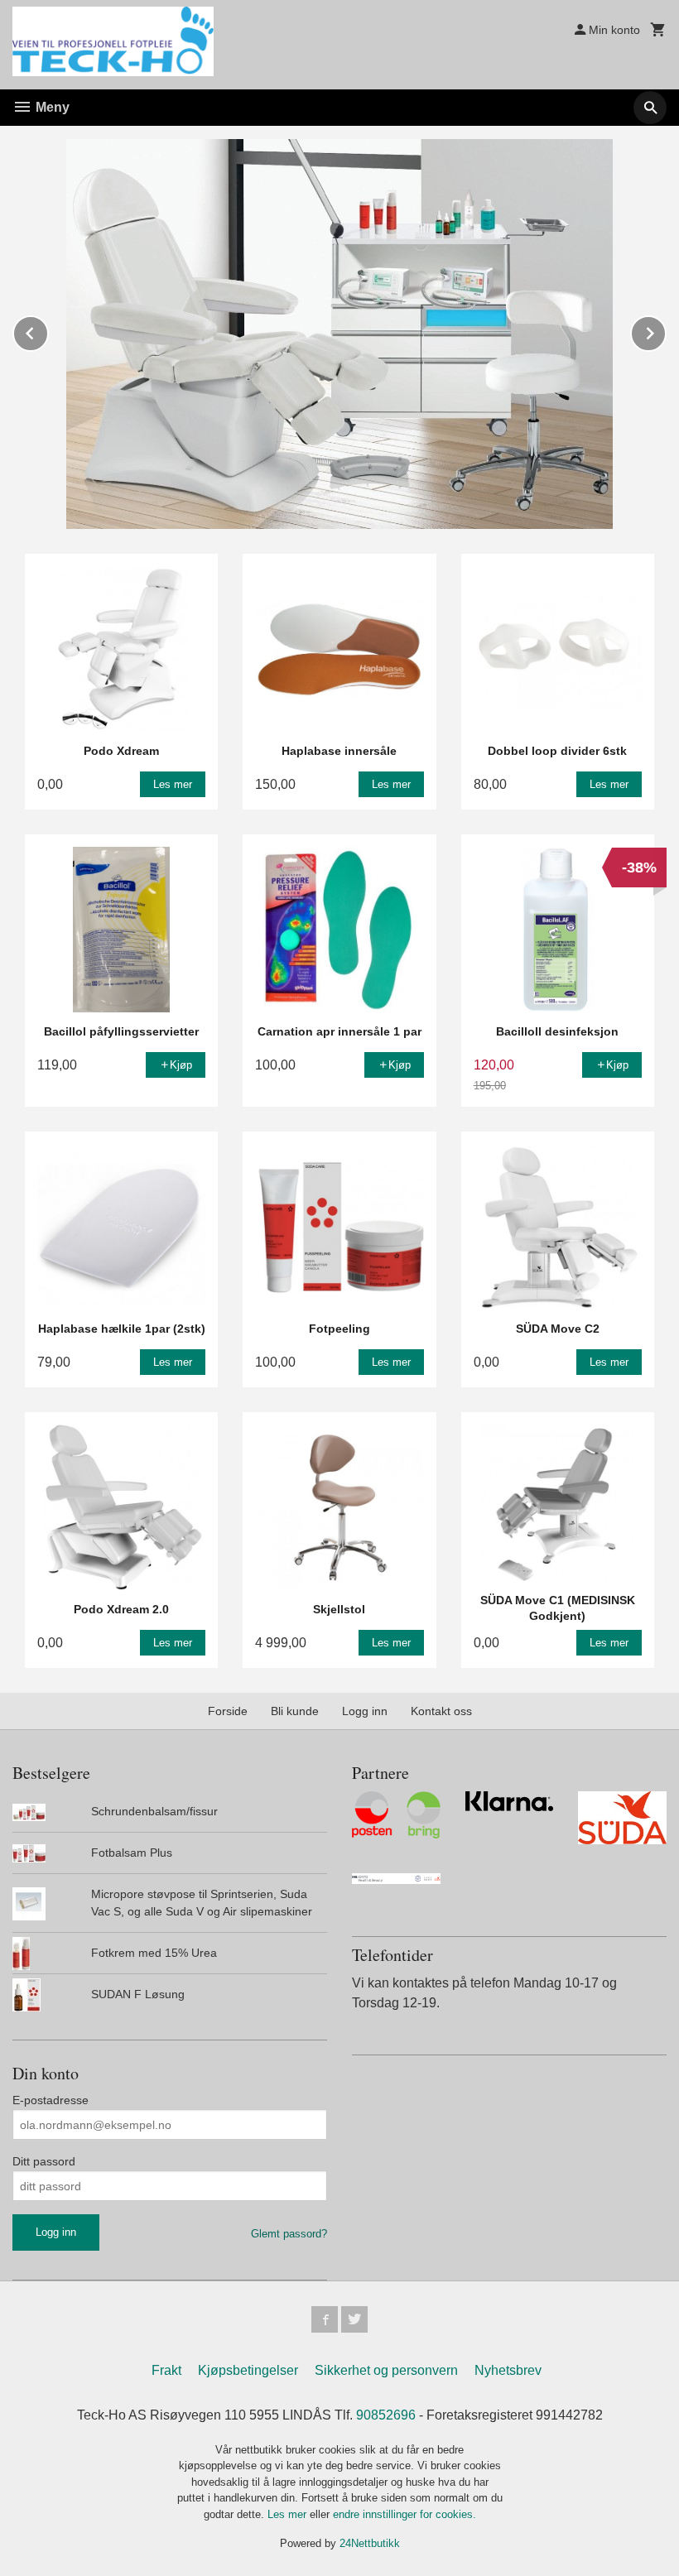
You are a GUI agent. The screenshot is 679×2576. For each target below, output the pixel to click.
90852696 (386, 2415)
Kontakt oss (441, 1711)
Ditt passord (44, 2161)
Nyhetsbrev (508, 2370)
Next (666, 331)
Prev (48, 331)
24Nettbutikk (370, 2543)
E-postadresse (51, 2100)
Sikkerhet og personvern (386, 2370)
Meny (51, 107)
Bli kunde (295, 1711)
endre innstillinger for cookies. (405, 2514)
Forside (228, 1711)
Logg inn (365, 1711)
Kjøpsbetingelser (248, 2370)
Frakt (166, 2370)
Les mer (289, 2514)
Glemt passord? (289, 2234)
